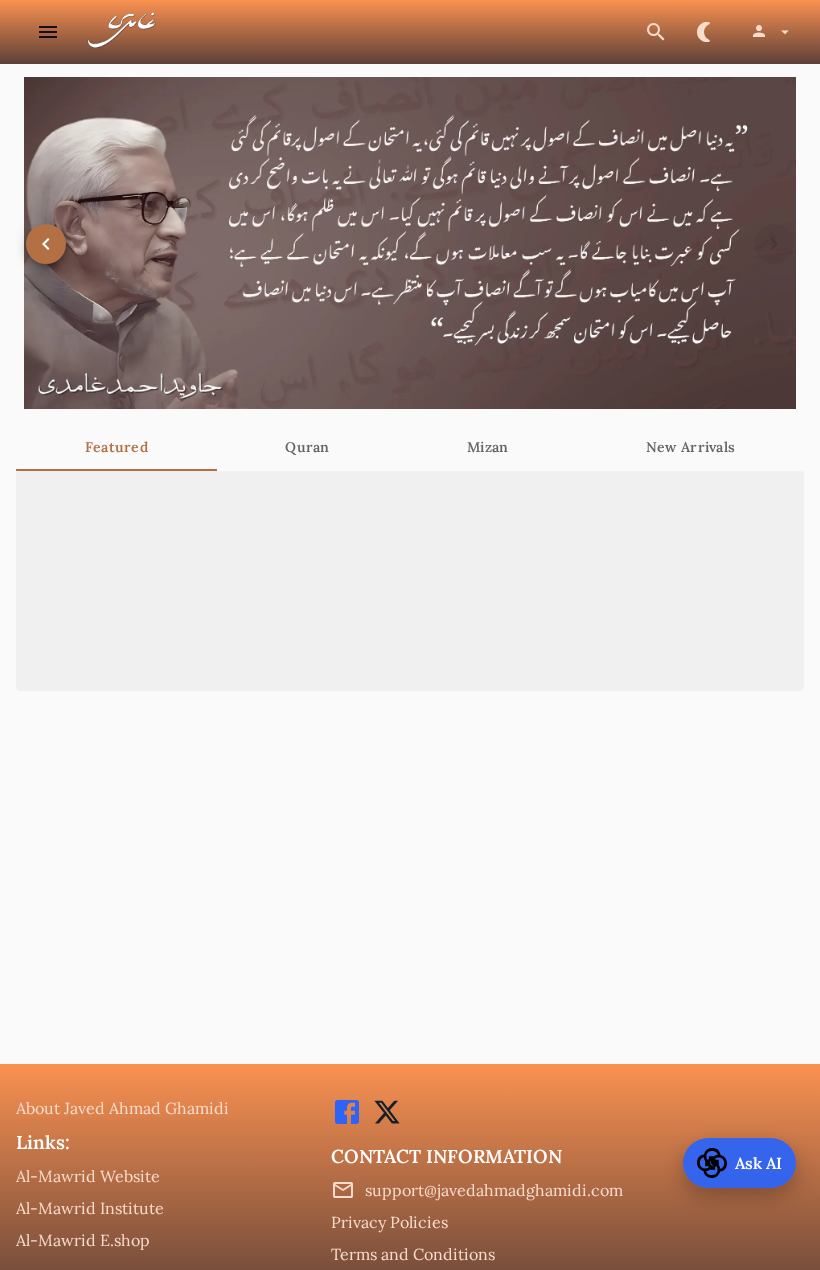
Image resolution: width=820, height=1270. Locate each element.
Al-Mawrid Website (88, 1176)
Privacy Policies (389, 1222)
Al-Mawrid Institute (90, 1208)
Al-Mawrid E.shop (83, 1240)
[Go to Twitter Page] (382, 1122)
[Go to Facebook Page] (347, 1122)
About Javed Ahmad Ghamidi (122, 1108)
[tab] (116, 447)
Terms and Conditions (413, 1254)
